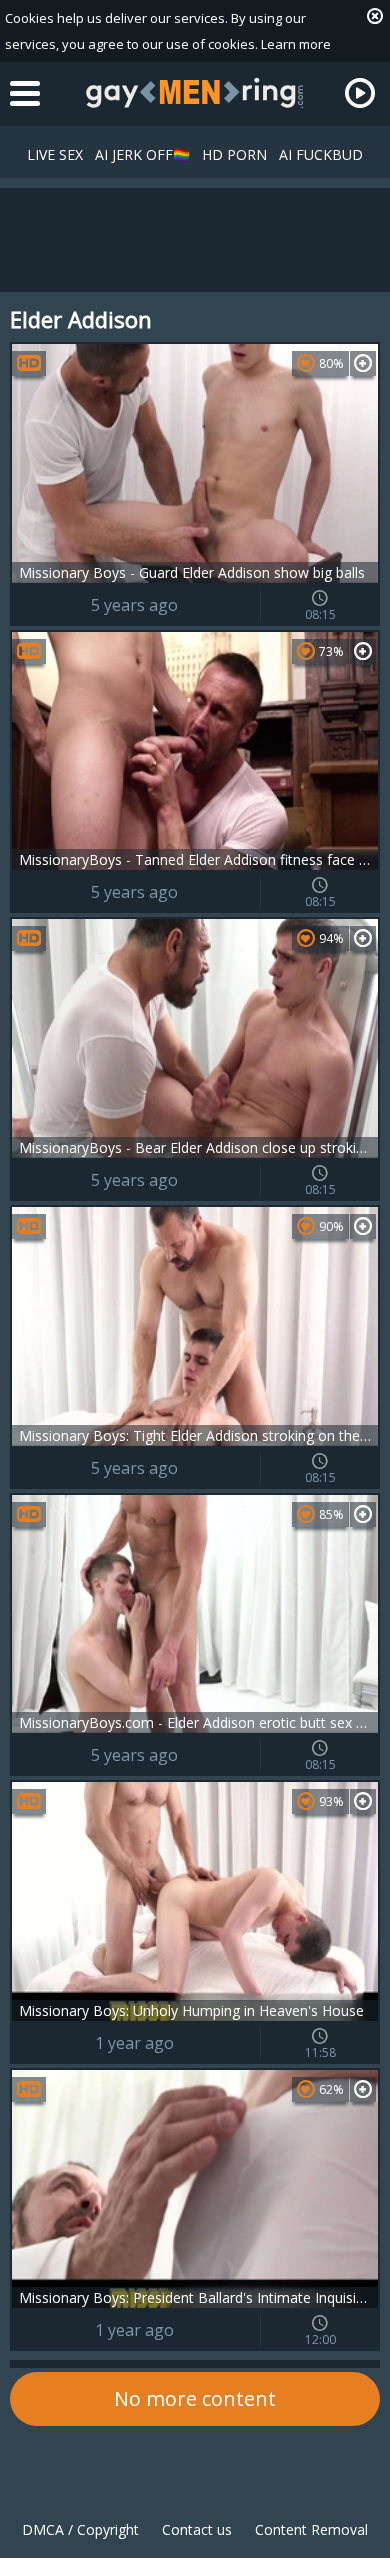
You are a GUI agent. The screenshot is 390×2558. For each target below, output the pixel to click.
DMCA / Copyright (80, 2529)
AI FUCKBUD (321, 154)
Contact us (197, 2529)
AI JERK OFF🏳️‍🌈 (142, 154)
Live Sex (55, 154)
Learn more (296, 44)
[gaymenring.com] (195, 93)
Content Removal (311, 2529)
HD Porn (234, 154)
